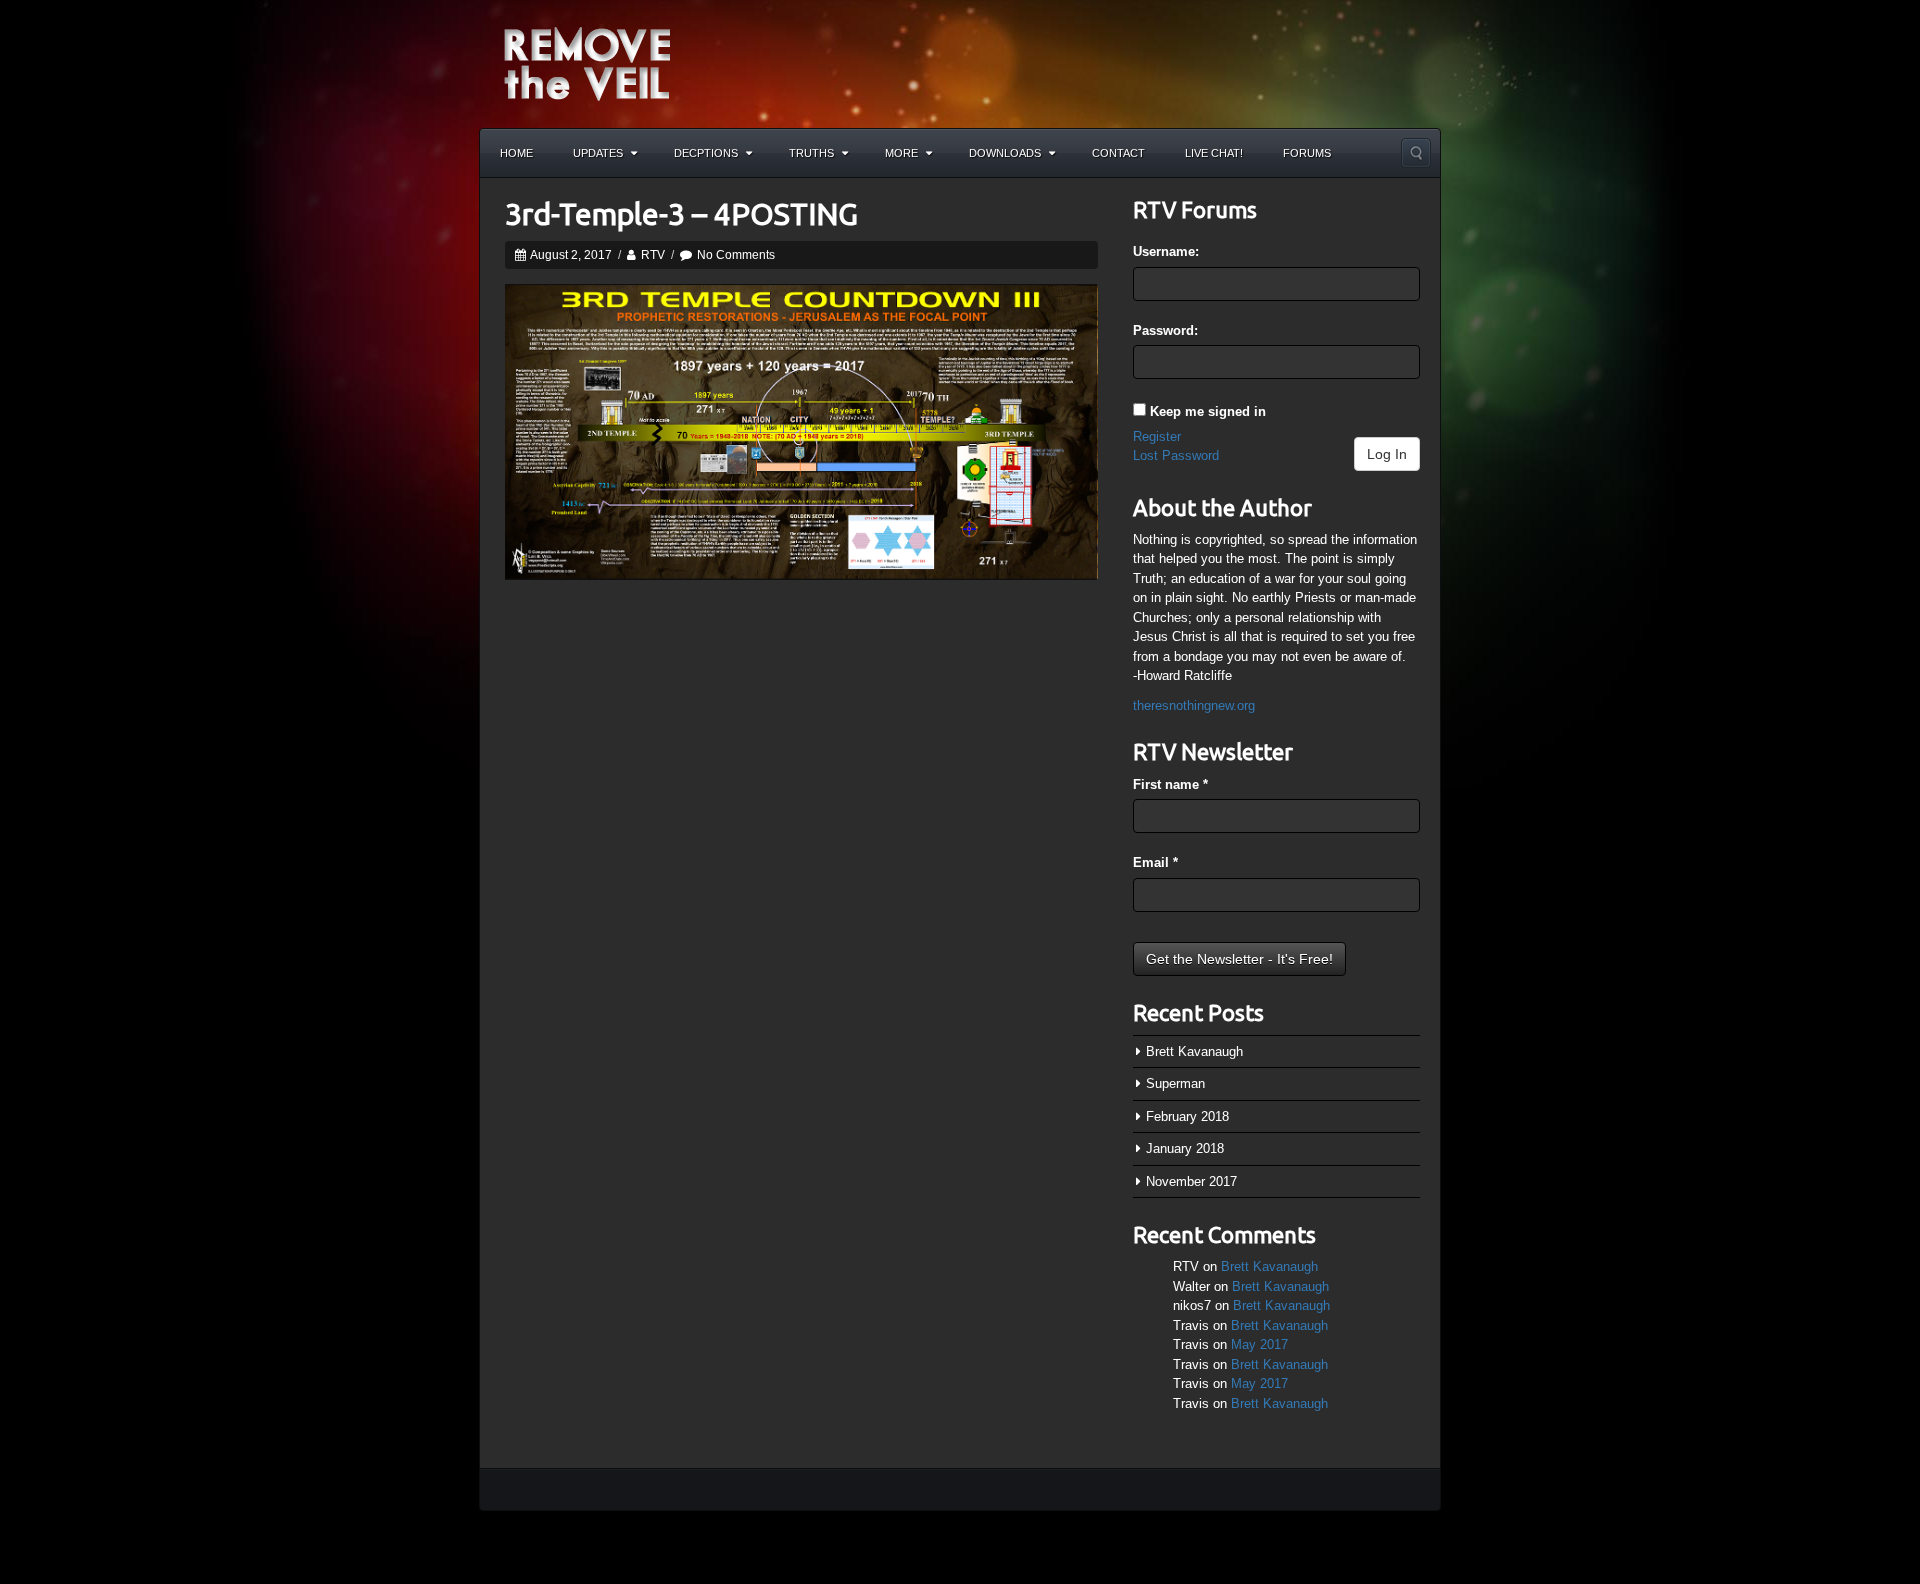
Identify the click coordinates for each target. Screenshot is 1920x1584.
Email (1155, 862)
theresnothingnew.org (1194, 705)
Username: (1166, 251)
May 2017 (1259, 1344)
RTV (653, 255)
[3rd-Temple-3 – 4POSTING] (801, 431)
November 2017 (1191, 1181)
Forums (1307, 153)
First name (1170, 784)
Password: (1165, 330)
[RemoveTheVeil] (587, 62)
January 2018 (1185, 1148)
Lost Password (1176, 455)
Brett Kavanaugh (1194, 1051)
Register (1157, 436)
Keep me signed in (1208, 411)
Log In (1387, 454)
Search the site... (1416, 153)
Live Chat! (1214, 153)
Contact (1118, 153)
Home (516, 153)
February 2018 (1187, 1116)
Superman (1175, 1083)
